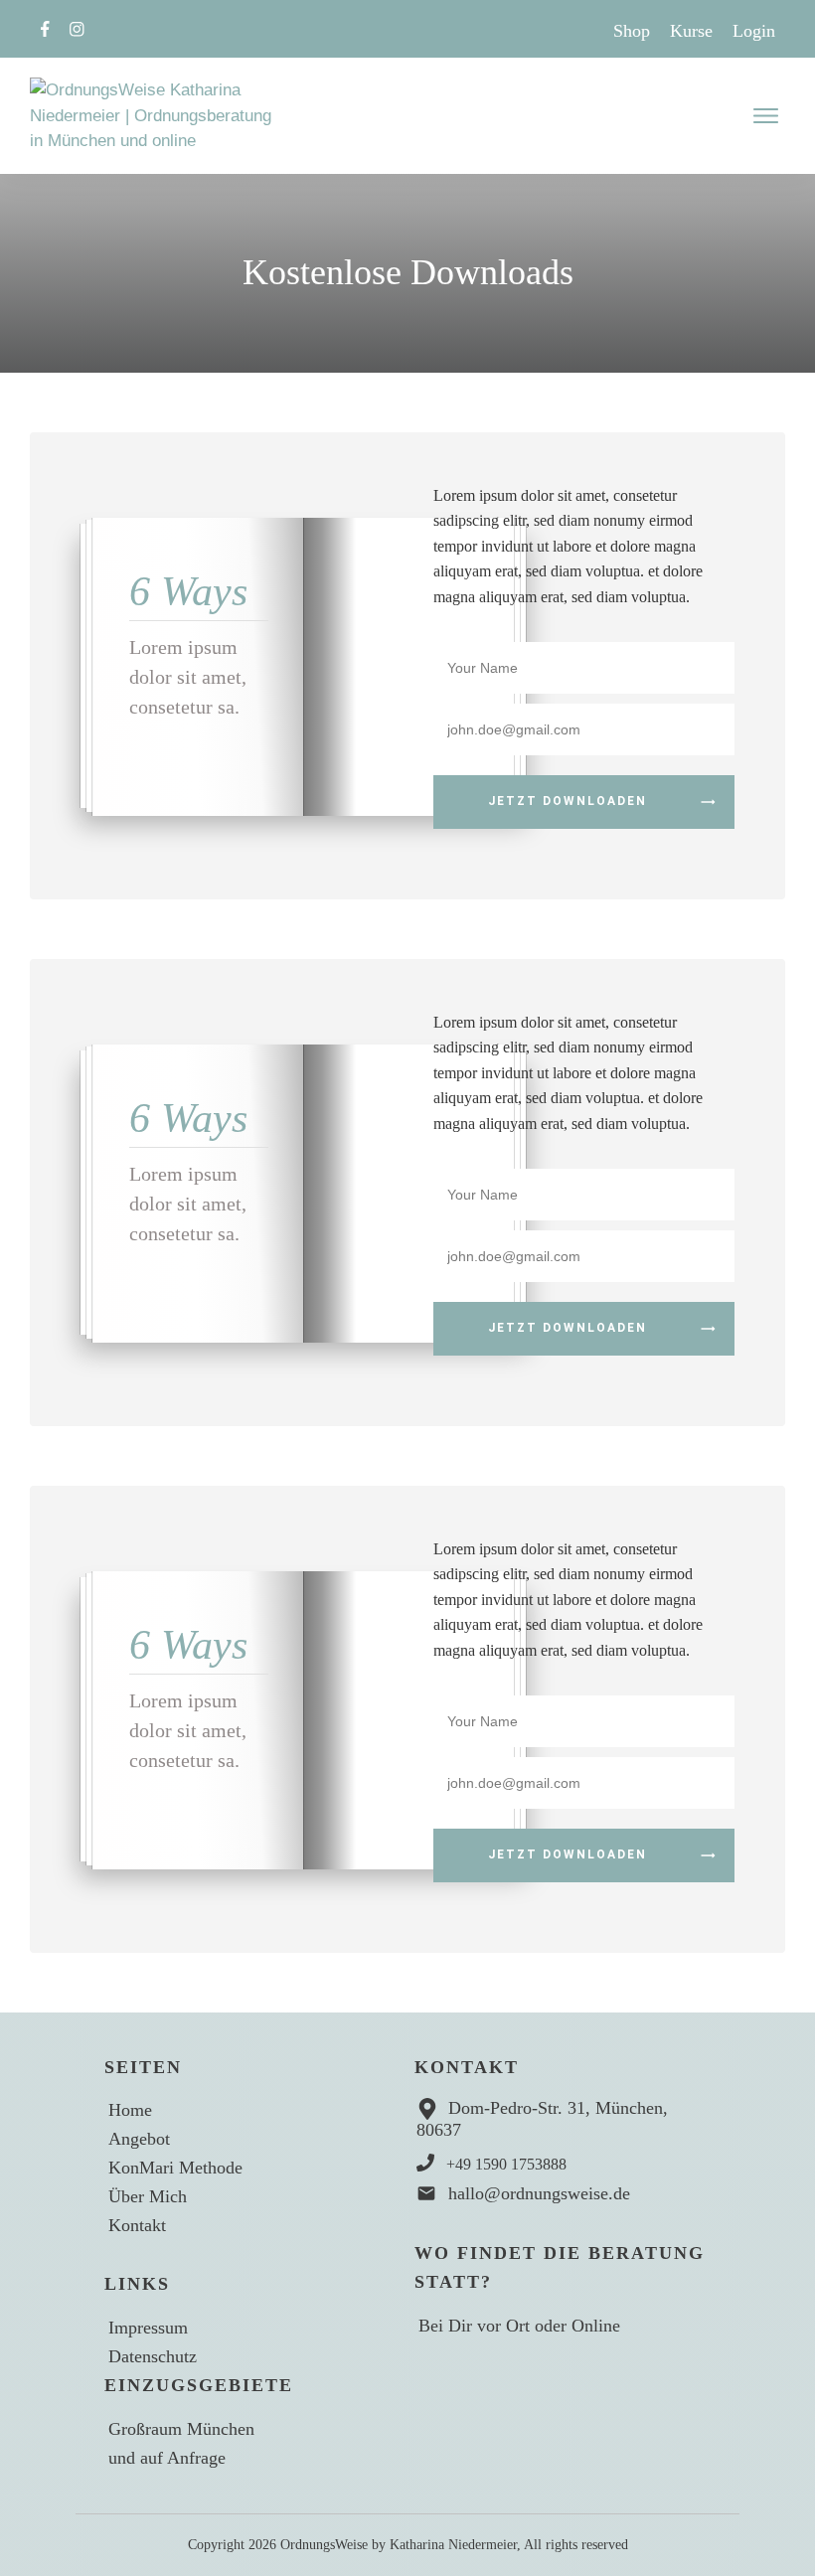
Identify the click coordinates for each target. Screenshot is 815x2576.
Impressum (148, 2328)
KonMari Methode (175, 2168)
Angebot (139, 2139)
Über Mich (148, 2196)
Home (130, 2110)
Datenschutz (153, 2356)
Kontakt (137, 2225)
